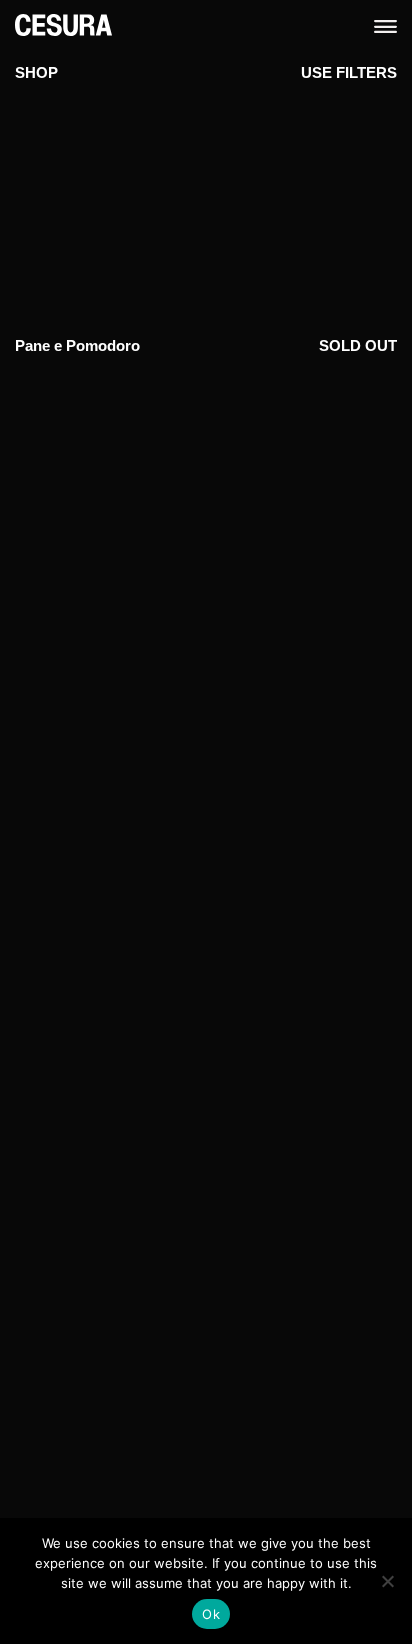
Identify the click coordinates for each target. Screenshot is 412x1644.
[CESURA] (63, 23)
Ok (211, 1614)
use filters (349, 72)
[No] (387, 1581)
